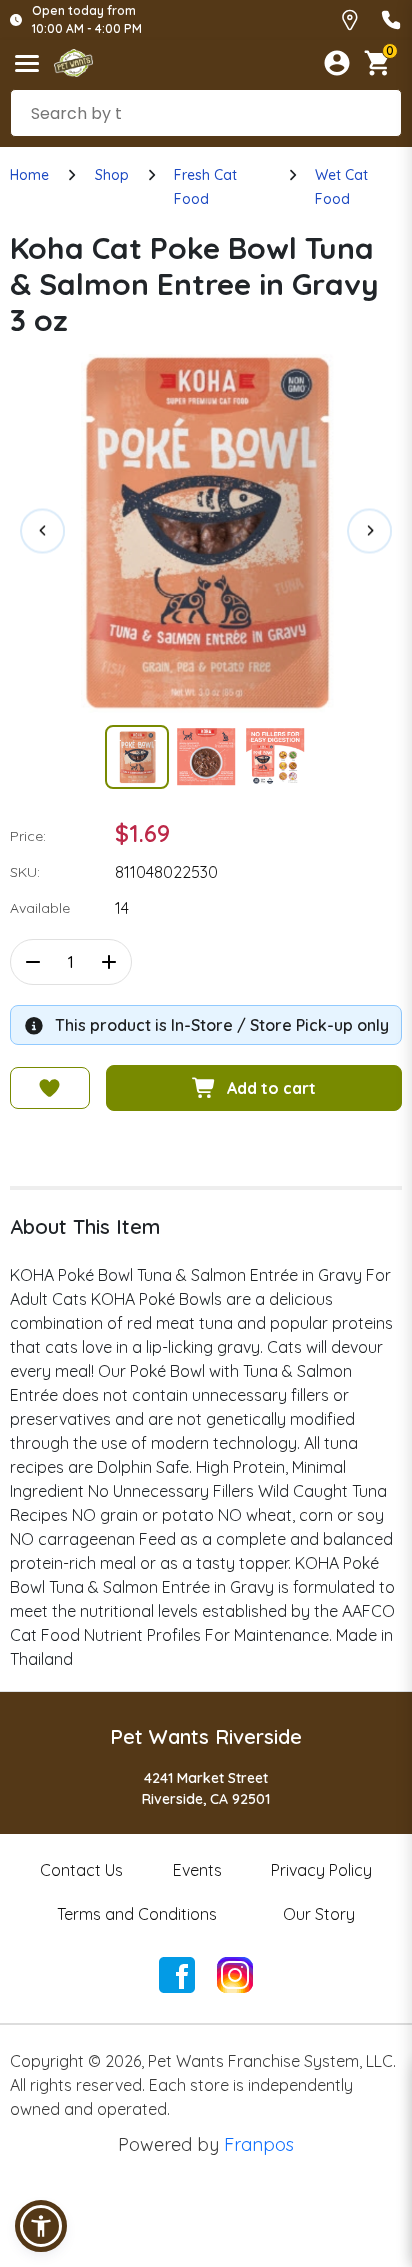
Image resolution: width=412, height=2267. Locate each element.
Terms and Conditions (137, 1914)
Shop (112, 175)
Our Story (319, 1914)
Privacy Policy (321, 1870)
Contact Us (81, 1870)
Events (197, 1870)
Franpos (259, 2144)
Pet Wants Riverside (206, 1736)
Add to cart (271, 1088)
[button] (41, 2226)
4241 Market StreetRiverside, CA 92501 (206, 1788)
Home (29, 175)
